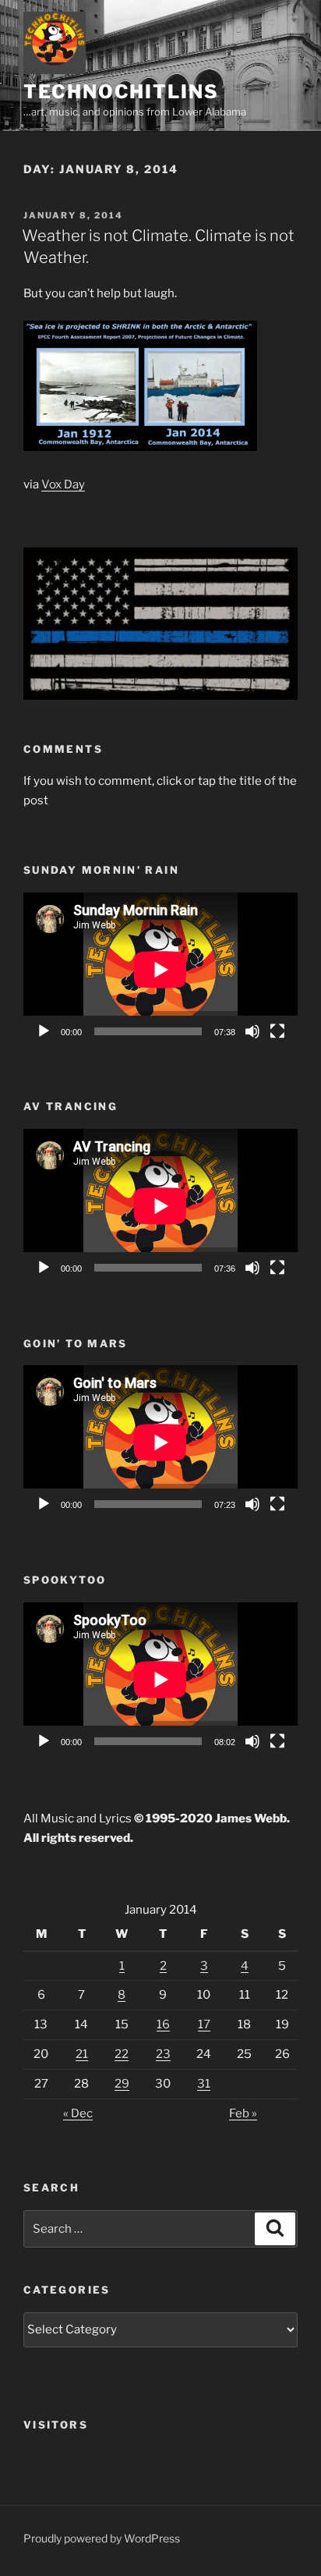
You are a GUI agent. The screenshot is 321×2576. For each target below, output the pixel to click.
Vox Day (63, 484)
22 (122, 2054)
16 (163, 2024)
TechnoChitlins (121, 92)
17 (204, 2024)
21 (82, 2054)
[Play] (44, 1031)
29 (122, 2084)
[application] (160, 970)
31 (204, 2084)
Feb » (243, 2113)
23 (163, 2054)
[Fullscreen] (277, 1031)
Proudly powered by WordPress (102, 2538)
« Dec (78, 2113)
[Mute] (252, 1031)
